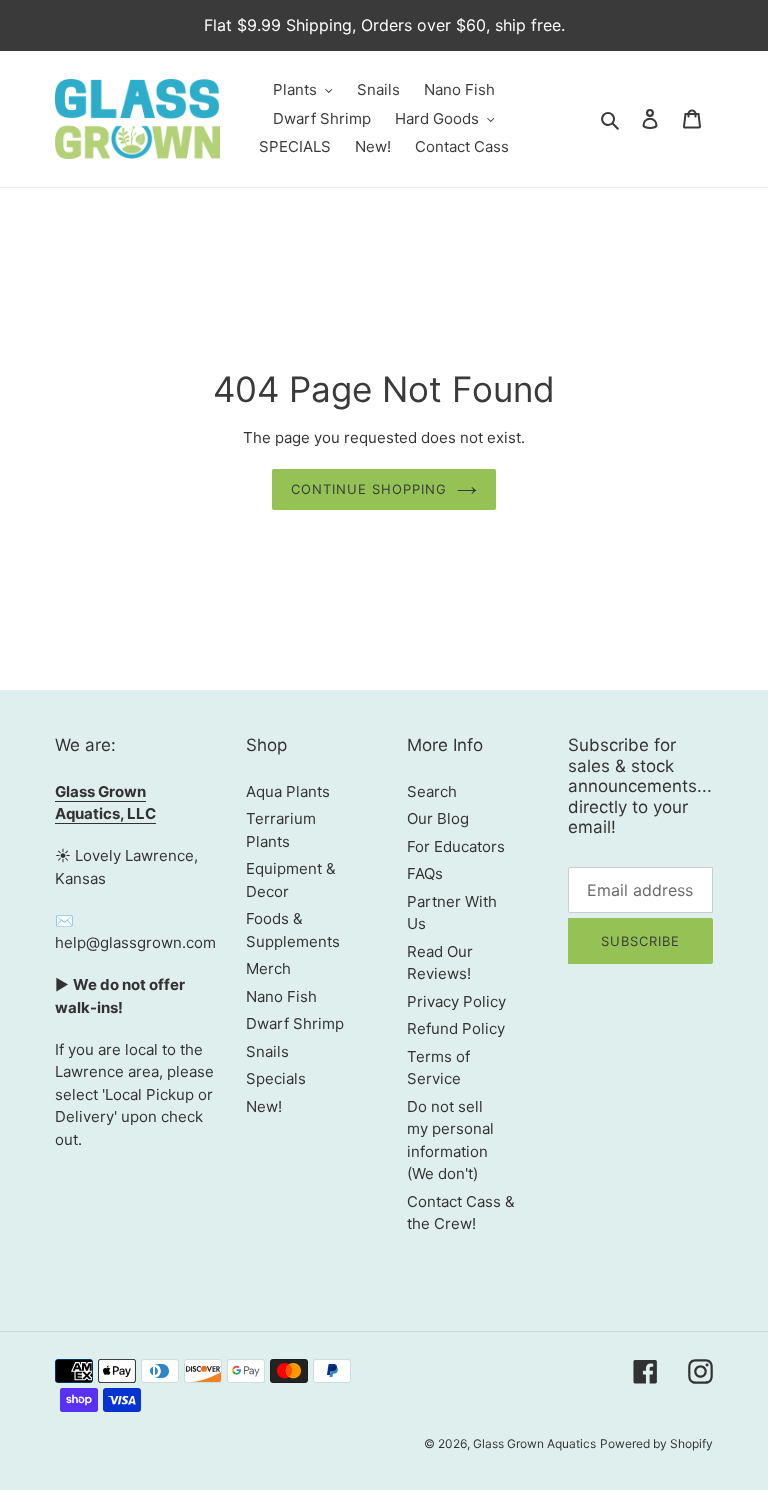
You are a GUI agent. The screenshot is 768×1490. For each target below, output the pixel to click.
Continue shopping (369, 489)
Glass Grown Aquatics (534, 1443)
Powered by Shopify (656, 1443)
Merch (268, 968)
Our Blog (438, 818)
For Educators (456, 846)
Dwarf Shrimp (295, 1023)
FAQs (425, 873)
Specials (276, 1078)
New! (264, 1106)
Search (432, 791)
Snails (267, 1051)
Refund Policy (456, 1028)
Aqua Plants (288, 791)
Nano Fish (281, 996)
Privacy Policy (456, 1001)
